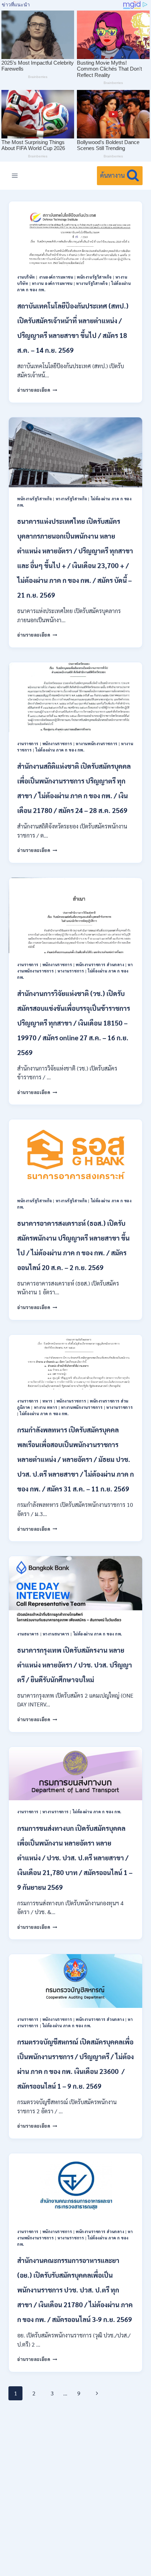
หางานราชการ (71, 971)
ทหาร (48, 1401)
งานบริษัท (26, 277)
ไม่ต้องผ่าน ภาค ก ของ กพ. (60, 750)
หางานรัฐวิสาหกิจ (92, 283)
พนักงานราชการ (57, 744)
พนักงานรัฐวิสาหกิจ (94, 277)
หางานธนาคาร (56, 1634)
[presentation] (75, 233)
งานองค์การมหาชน (56, 277)
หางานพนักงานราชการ (97, 744)
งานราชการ (28, 744)
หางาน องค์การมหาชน (52, 283)
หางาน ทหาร (46, 1407)
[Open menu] (15, 175)
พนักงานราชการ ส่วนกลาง (100, 965)
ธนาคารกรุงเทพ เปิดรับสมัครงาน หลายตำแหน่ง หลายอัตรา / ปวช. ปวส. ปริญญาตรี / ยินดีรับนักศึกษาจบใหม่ (75, 1665)
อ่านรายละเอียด (37, 390)
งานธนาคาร (28, 1634)
